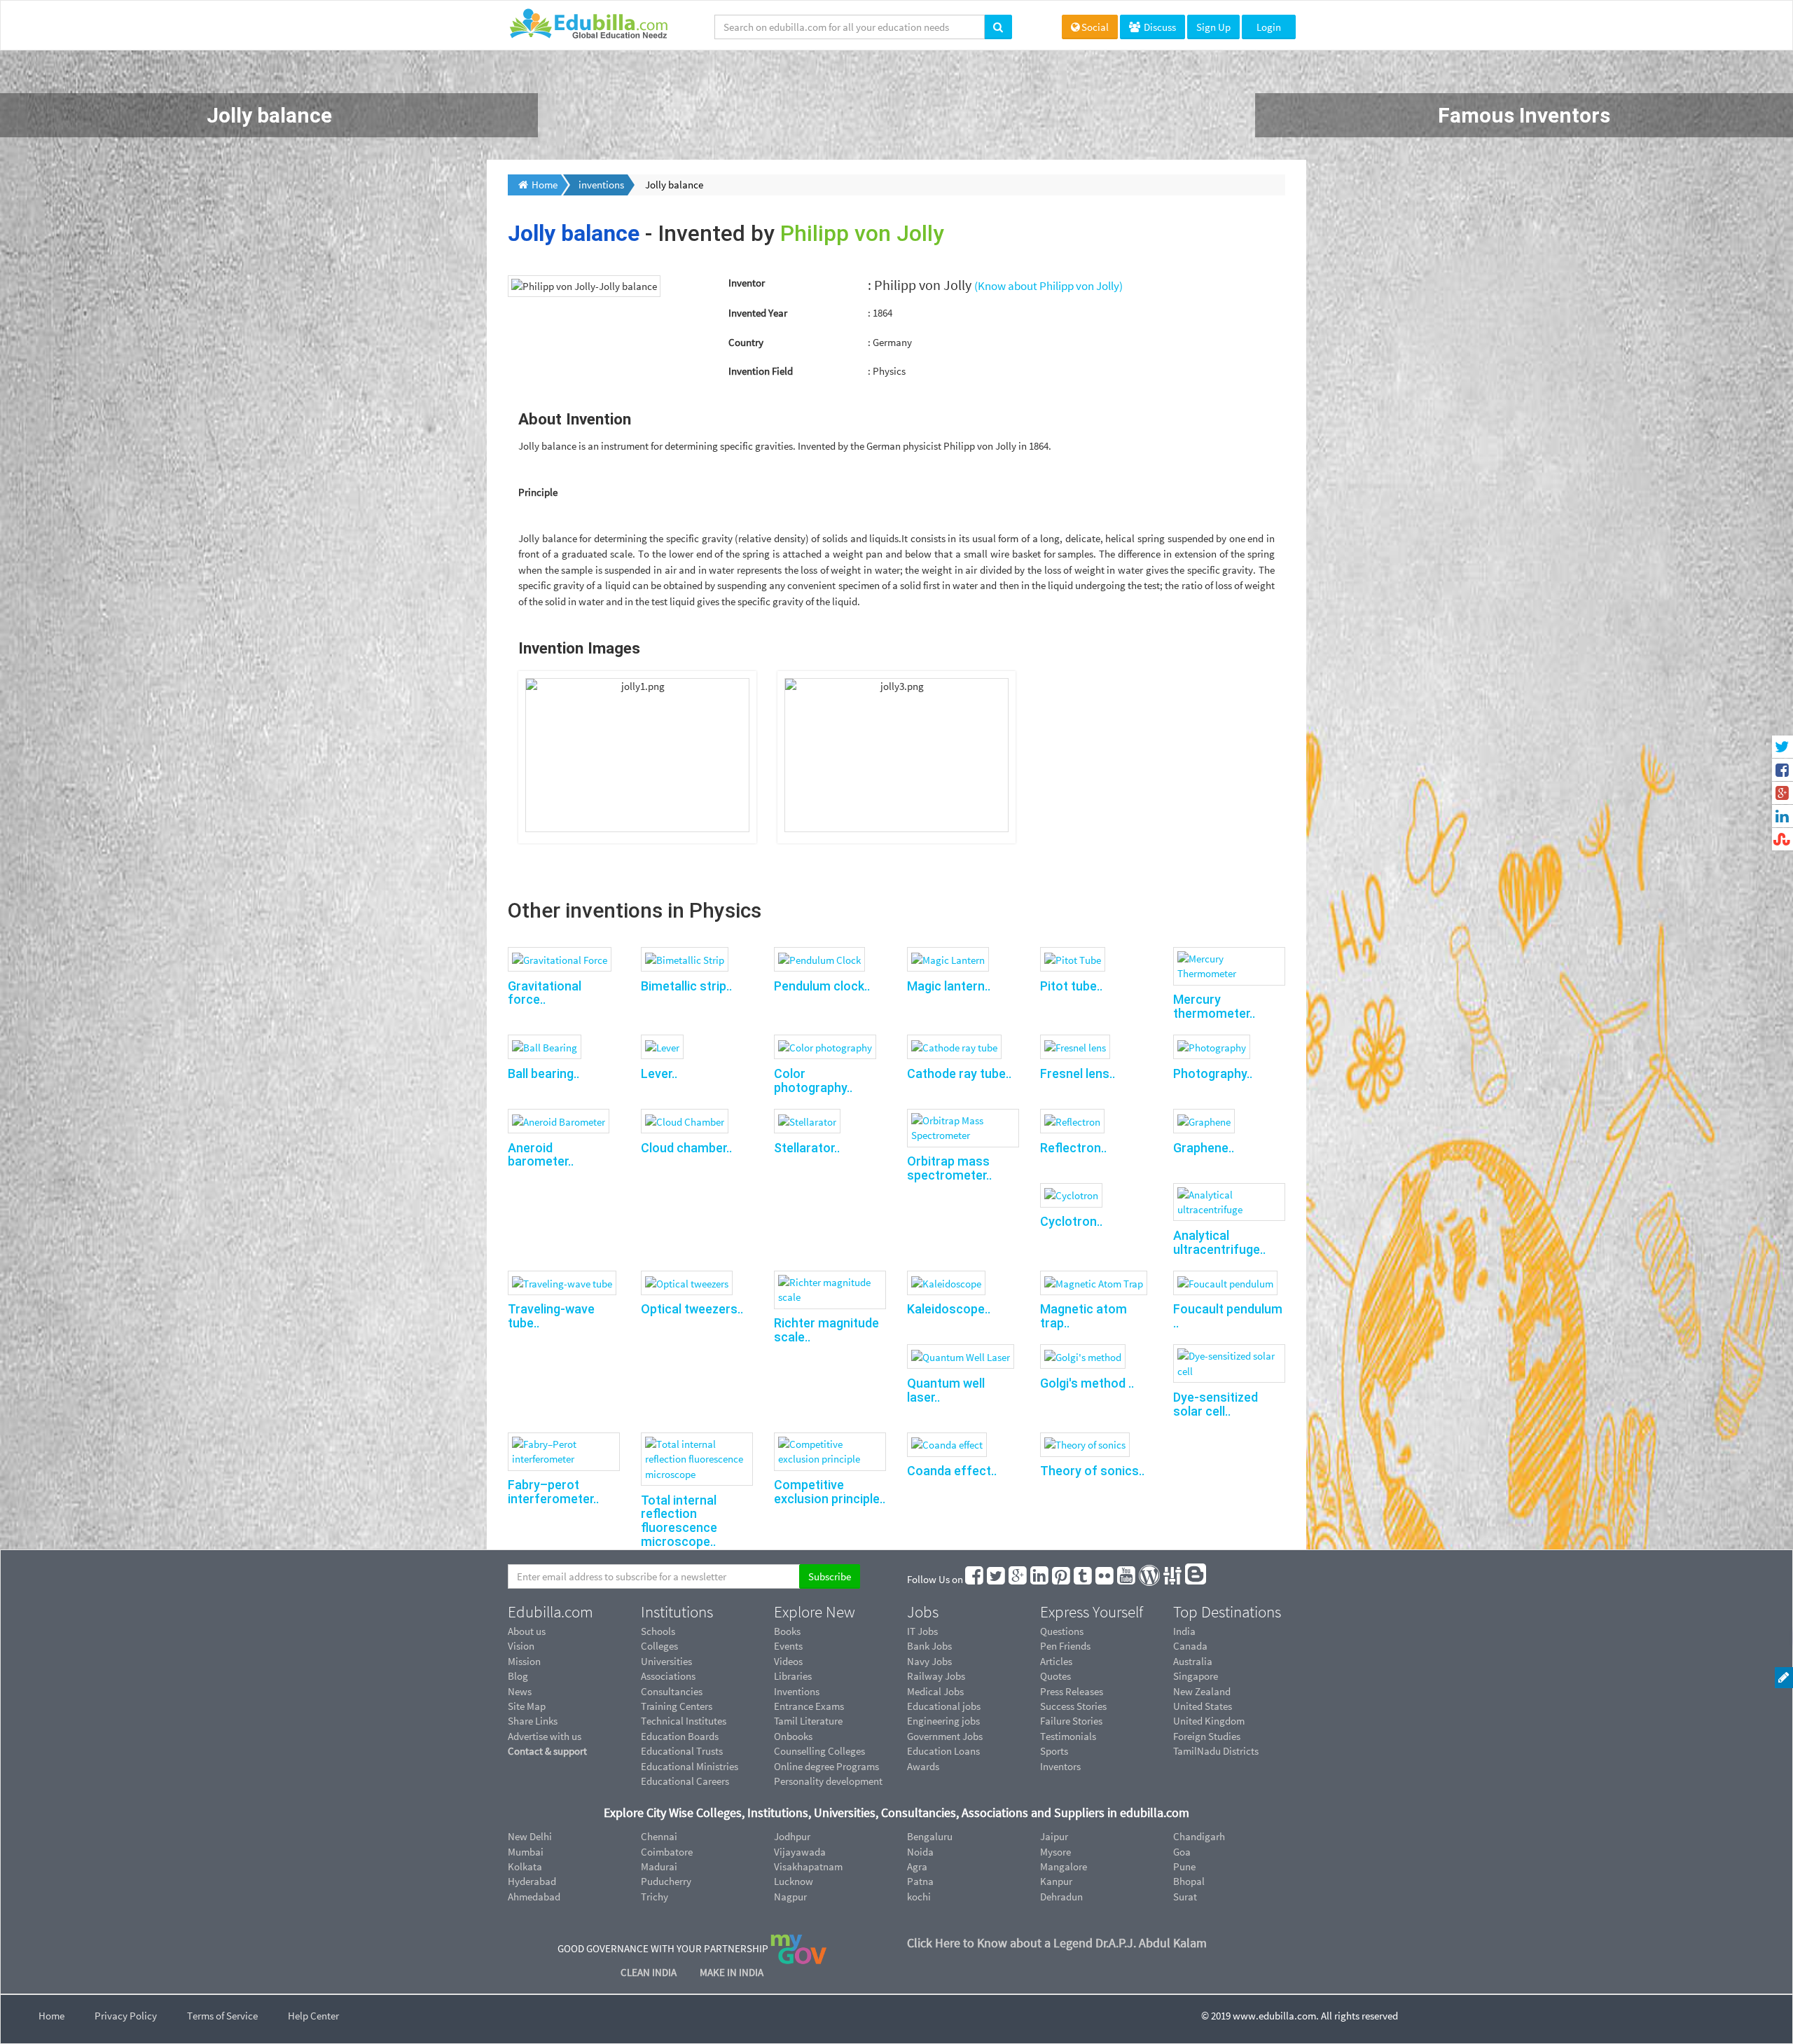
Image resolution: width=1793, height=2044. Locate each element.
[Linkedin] (1040, 1579)
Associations (668, 1676)
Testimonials (1068, 1736)
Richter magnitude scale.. (826, 1330)
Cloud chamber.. (686, 1148)
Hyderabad (532, 1881)
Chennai (659, 1836)
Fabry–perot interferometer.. (553, 1492)
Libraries (793, 1676)
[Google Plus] (1018, 1579)
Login (1269, 27)
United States (1203, 1706)
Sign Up (1213, 27)
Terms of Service (222, 2016)
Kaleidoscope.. (949, 1309)
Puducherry (666, 1881)
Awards (923, 1766)
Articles (1056, 1661)
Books (787, 1631)
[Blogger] (1196, 1579)
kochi (919, 1897)
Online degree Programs (826, 1766)
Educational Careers (685, 1781)
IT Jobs (922, 1631)
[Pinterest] (1062, 1579)
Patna (920, 1881)
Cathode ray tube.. (959, 1073)
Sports (1054, 1751)
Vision (521, 1646)
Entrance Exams (809, 1706)
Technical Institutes (684, 1721)
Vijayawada (800, 1852)
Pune (1184, 1866)
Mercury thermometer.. (1214, 1006)
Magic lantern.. (949, 986)
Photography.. (1213, 1073)
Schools (658, 1631)
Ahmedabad (534, 1897)
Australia (1193, 1661)
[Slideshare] (1173, 1579)
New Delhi (530, 1836)
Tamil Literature (808, 1721)
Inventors (1060, 1766)
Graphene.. (1204, 1148)
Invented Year (758, 313)
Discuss (1159, 27)
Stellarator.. (807, 1148)
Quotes (1055, 1676)
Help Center (313, 2016)
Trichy (655, 1897)
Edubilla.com (551, 1612)
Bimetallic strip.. (686, 986)
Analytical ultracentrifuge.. (1219, 1242)
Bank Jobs (929, 1646)
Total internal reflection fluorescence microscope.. (679, 1521)
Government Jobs (945, 1736)
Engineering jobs (943, 1721)
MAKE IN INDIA (732, 1972)
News (520, 1691)
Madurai (659, 1866)
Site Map (527, 1706)
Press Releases (1072, 1691)
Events (788, 1646)
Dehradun (1061, 1897)
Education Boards (680, 1736)
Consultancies (672, 1691)
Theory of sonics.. (1092, 1471)
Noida (920, 1852)
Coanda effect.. (952, 1471)
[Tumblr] (1084, 1579)
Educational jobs (944, 1706)
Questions (1062, 1631)
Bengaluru (930, 1836)
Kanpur (1056, 1881)
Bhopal (1189, 1881)
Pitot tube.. (1071, 986)
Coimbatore (667, 1852)
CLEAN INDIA (650, 1972)
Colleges (659, 1646)
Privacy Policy (126, 2016)
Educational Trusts (682, 1751)
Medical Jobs (935, 1691)
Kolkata (525, 1866)
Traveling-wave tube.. (551, 1316)
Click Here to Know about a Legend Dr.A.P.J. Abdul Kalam (1057, 1943)
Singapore (1196, 1676)
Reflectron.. (1073, 1148)
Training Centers (677, 1706)
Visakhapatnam (808, 1866)
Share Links (533, 1721)
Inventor (747, 283)
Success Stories (1073, 1706)
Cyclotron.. (1071, 1221)
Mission (524, 1661)
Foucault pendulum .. (1228, 1316)
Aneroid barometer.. (541, 1155)
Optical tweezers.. (692, 1309)
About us (527, 1631)
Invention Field (761, 371)
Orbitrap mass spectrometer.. (949, 1168)
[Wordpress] (1150, 1579)
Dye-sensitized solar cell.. (1216, 1404)
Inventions (797, 1691)
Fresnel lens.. (1078, 1073)
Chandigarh (1199, 1836)
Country (746, 342)
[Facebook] (975, 1579)
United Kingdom (1209, 1721)
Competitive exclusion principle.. (830, 1492)
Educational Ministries (690, 1766)
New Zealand (1202, 1691)
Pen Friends (1065, 1646)
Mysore (1055, 1852)
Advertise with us (545, 1736)
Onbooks (793, 1736)
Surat (1185, 1897)
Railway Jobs (936, 1676)
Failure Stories (1071, 1721)
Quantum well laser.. (946, 1390)
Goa (1182, 1852)
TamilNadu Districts (1216, 1751)
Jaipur (1054, 1836)
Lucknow (794, 1881)
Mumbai (526, 1852)
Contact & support (547, 1751)
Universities (666, 1661)
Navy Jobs (929, 1661)
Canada (1190, 1646)
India (1184, 1631)
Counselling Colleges (819, 1751)
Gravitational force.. (545, 993)
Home (51, 2016)
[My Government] (798, 1948)
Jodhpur (792, 1836)
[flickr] (1105, 1579)
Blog (518, 1676)
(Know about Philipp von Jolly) (1048, 286)
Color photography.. (813, 1080)
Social (1095, 27)
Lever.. (659, 1073)
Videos (788, 1661)
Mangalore (1064, 1866)
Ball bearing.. (544, 1073)
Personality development (828, 1781)
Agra (917, 1866)
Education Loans (943, 1751)
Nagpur (790, 1897)
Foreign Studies (1207, 1736)
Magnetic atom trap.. (1084, 1316)
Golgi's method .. (1087, 1383)
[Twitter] (997, 1579)
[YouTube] (1127, 1579)
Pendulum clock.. (822, 986)
